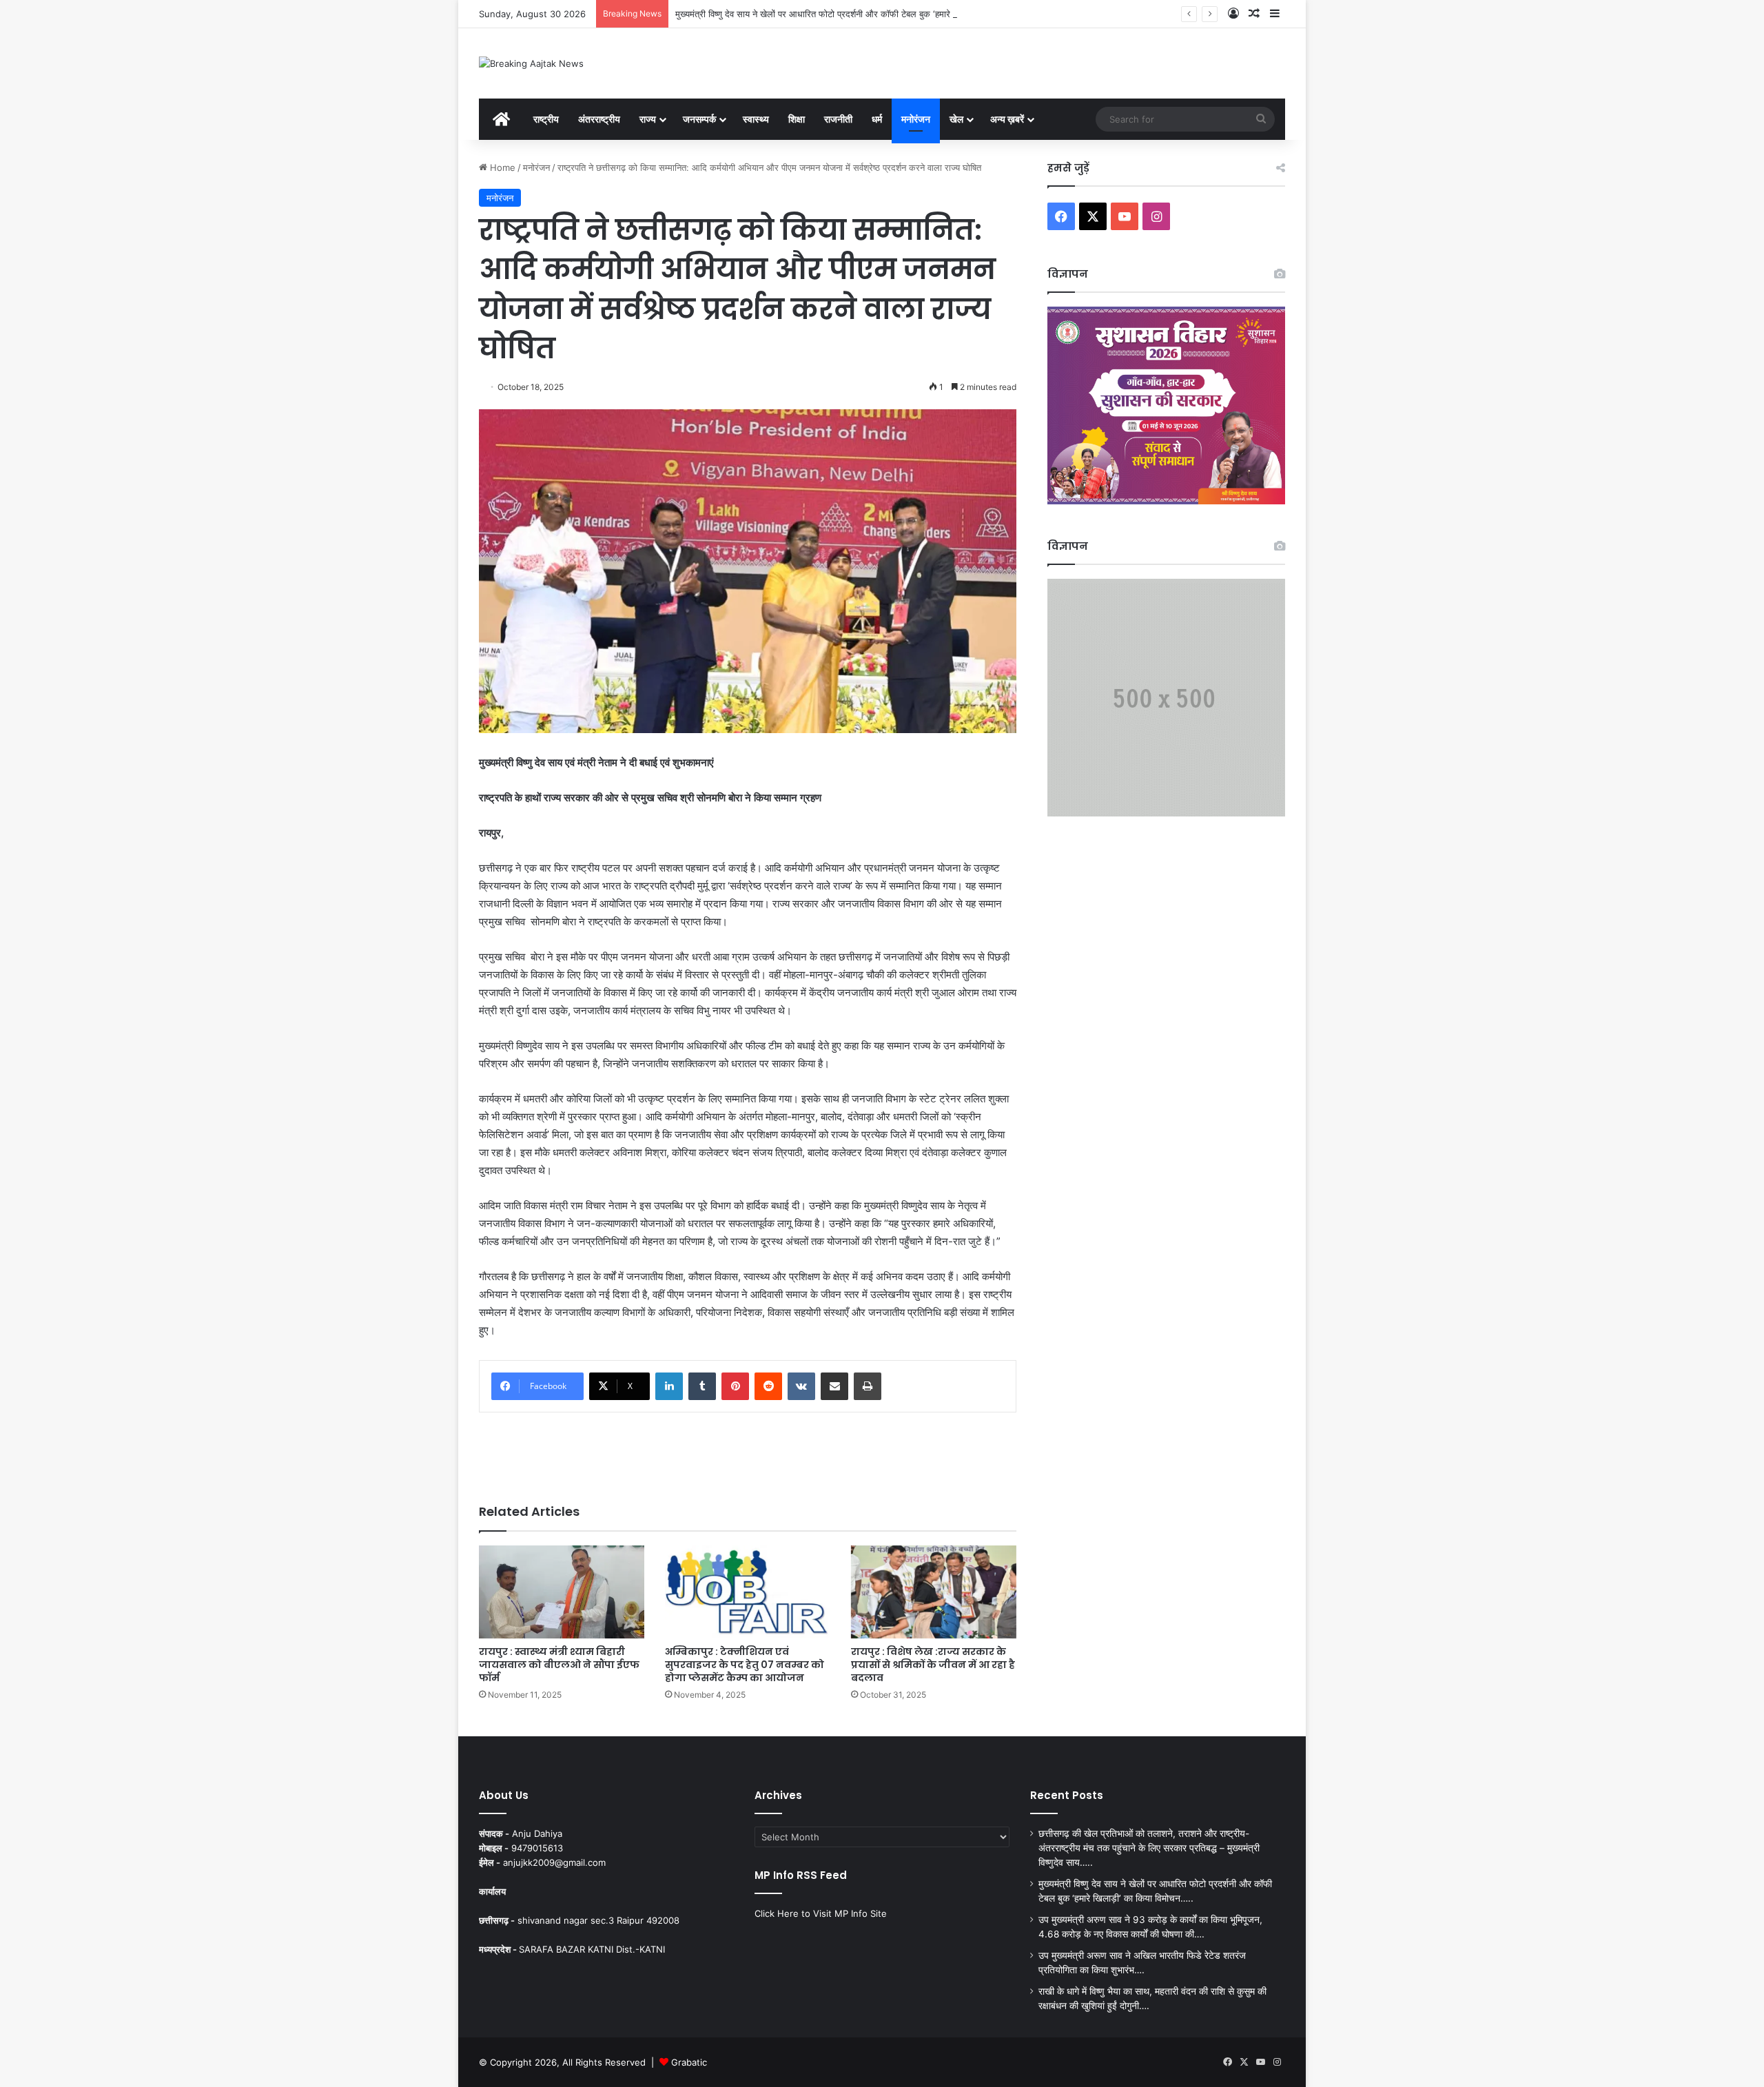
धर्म (877, 119)
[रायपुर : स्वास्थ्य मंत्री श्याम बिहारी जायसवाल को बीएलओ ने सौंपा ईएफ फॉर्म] (562, 1592)
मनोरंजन (916, 119)
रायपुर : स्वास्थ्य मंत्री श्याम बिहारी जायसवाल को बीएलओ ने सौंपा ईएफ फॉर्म (559, 1665)
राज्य (648, 119)
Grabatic (689, 2062)
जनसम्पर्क (699, 119)
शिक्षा (797, 119)
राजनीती (838, 119)
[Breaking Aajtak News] (531, 63)
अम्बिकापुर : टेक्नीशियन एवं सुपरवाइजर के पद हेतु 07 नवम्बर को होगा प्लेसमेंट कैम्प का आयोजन (745, 1665)
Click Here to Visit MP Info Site (821, 1913)
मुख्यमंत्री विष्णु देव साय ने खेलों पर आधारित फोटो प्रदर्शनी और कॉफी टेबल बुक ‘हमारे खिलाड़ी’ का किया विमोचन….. (862, 14)
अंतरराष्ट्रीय (599, 119)
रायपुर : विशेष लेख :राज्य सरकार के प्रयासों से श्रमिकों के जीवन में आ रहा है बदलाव (933, 1665)
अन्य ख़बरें (1007, 119)
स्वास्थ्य (756, 119)
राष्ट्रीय (546, 119)
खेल (956, 119)
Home (501, 167)
